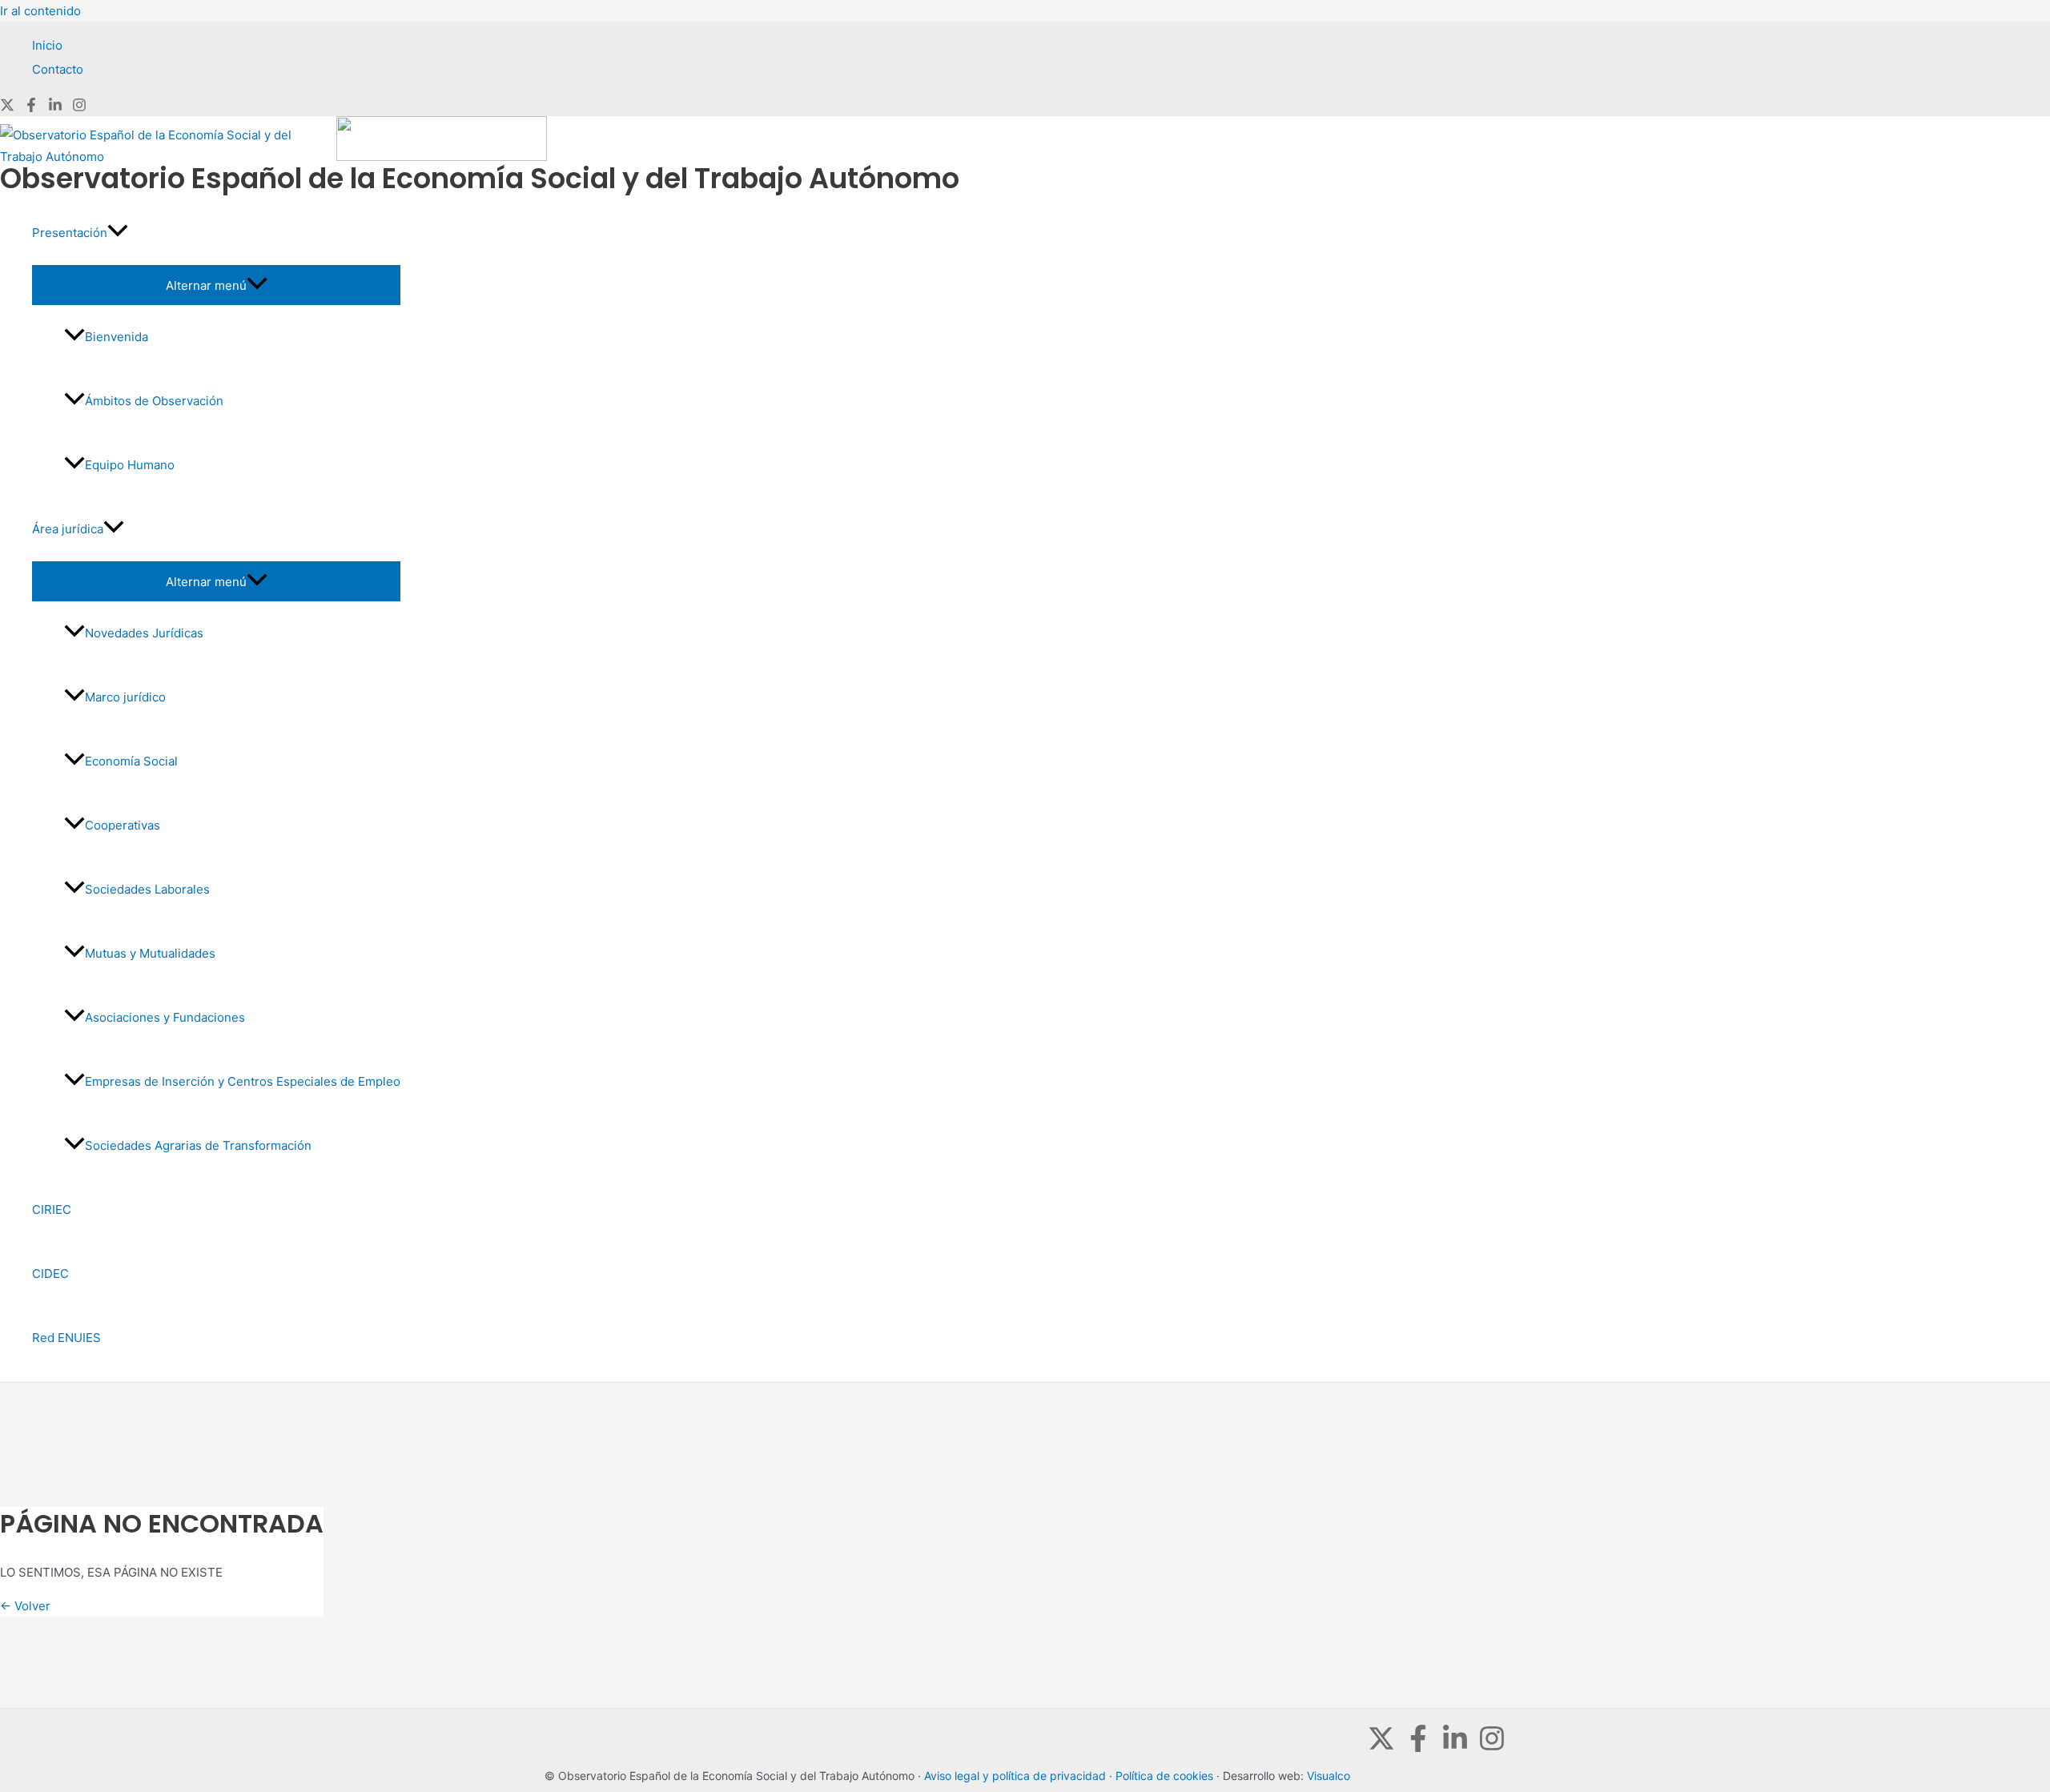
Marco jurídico (125, 697)
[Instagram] (79, 108)
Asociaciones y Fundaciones (165, 1017)
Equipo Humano (130, 465)
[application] (118, 233)
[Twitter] (7, 108)
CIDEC (50, 1274)
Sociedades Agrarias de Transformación (198, 1145)
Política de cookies (1164, 1776)
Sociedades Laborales (147, 889)
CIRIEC (52, 1209)
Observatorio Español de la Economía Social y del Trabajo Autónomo (480, 178)
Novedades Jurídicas (144, 633)
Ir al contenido (40, 11)
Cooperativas (123, 825)
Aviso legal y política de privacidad (1015, 1776)
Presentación (70, 233)
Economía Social (131, 761)
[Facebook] (31, 108)
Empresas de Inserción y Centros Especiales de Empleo (243, 1081)
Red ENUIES (66, 1338)
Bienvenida (117, 337)
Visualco (1328, 1776)
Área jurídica (68, 529)
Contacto (58, 69)
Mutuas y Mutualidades (150, 953)
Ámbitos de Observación (154, 401)
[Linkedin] (55, 108)
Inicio (47, 45)
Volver (25, 1606)
